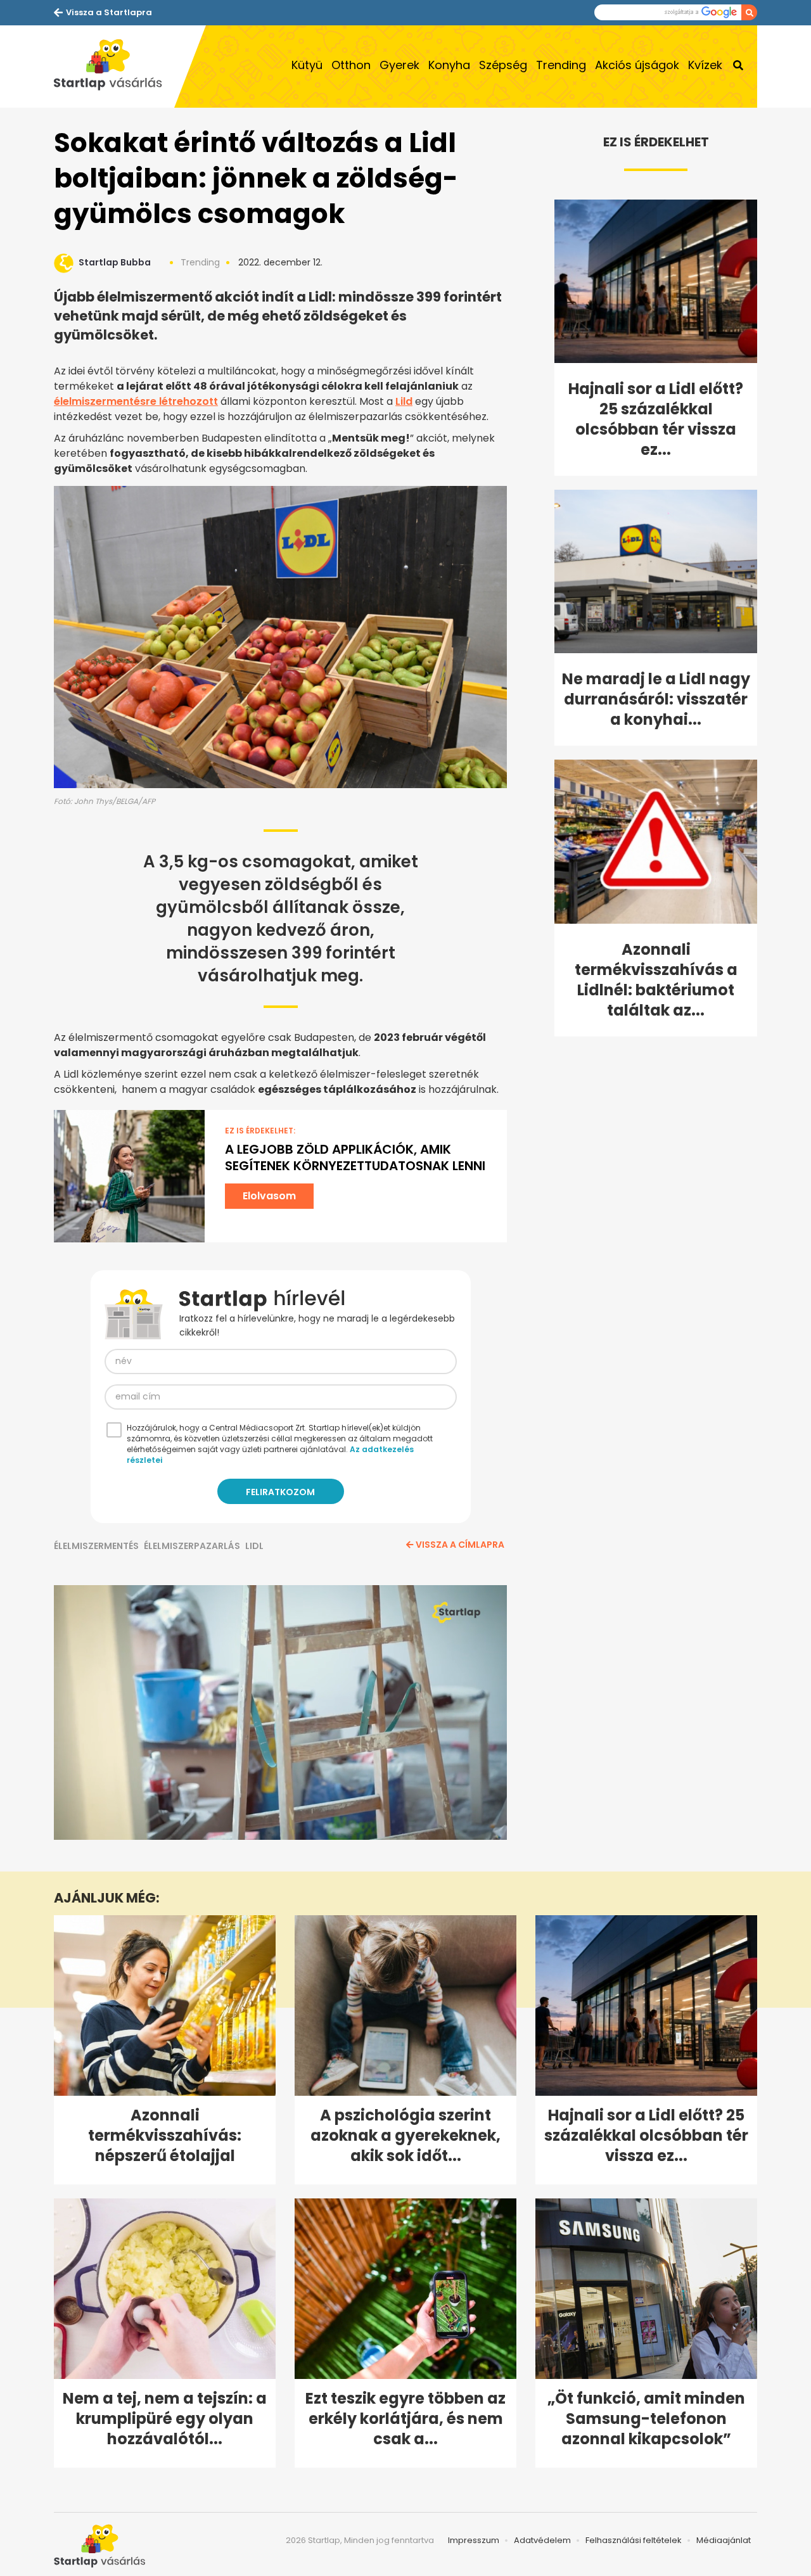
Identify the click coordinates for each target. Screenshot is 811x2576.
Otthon (351, 65)
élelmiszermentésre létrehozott (136, 401)
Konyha (449, 65)
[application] (280, 1712)
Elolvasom (269, 1196)
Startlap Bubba (115, 262)
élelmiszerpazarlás (192, 1546)
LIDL (254, 1546)
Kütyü (307, 65)
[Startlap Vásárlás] (114, 67)
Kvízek (705, 65)
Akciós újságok (637, 65)
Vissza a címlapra (460, 1545)
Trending (561, 65)
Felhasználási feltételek (634, 2540)
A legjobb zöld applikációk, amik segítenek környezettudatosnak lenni (355, 1157)
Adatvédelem (542, 2540)
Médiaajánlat (724, 2540)
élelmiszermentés (96, 1546)
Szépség (503, 65)
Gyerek (399, 65)
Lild (404, 401)
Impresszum (474, 2540)
